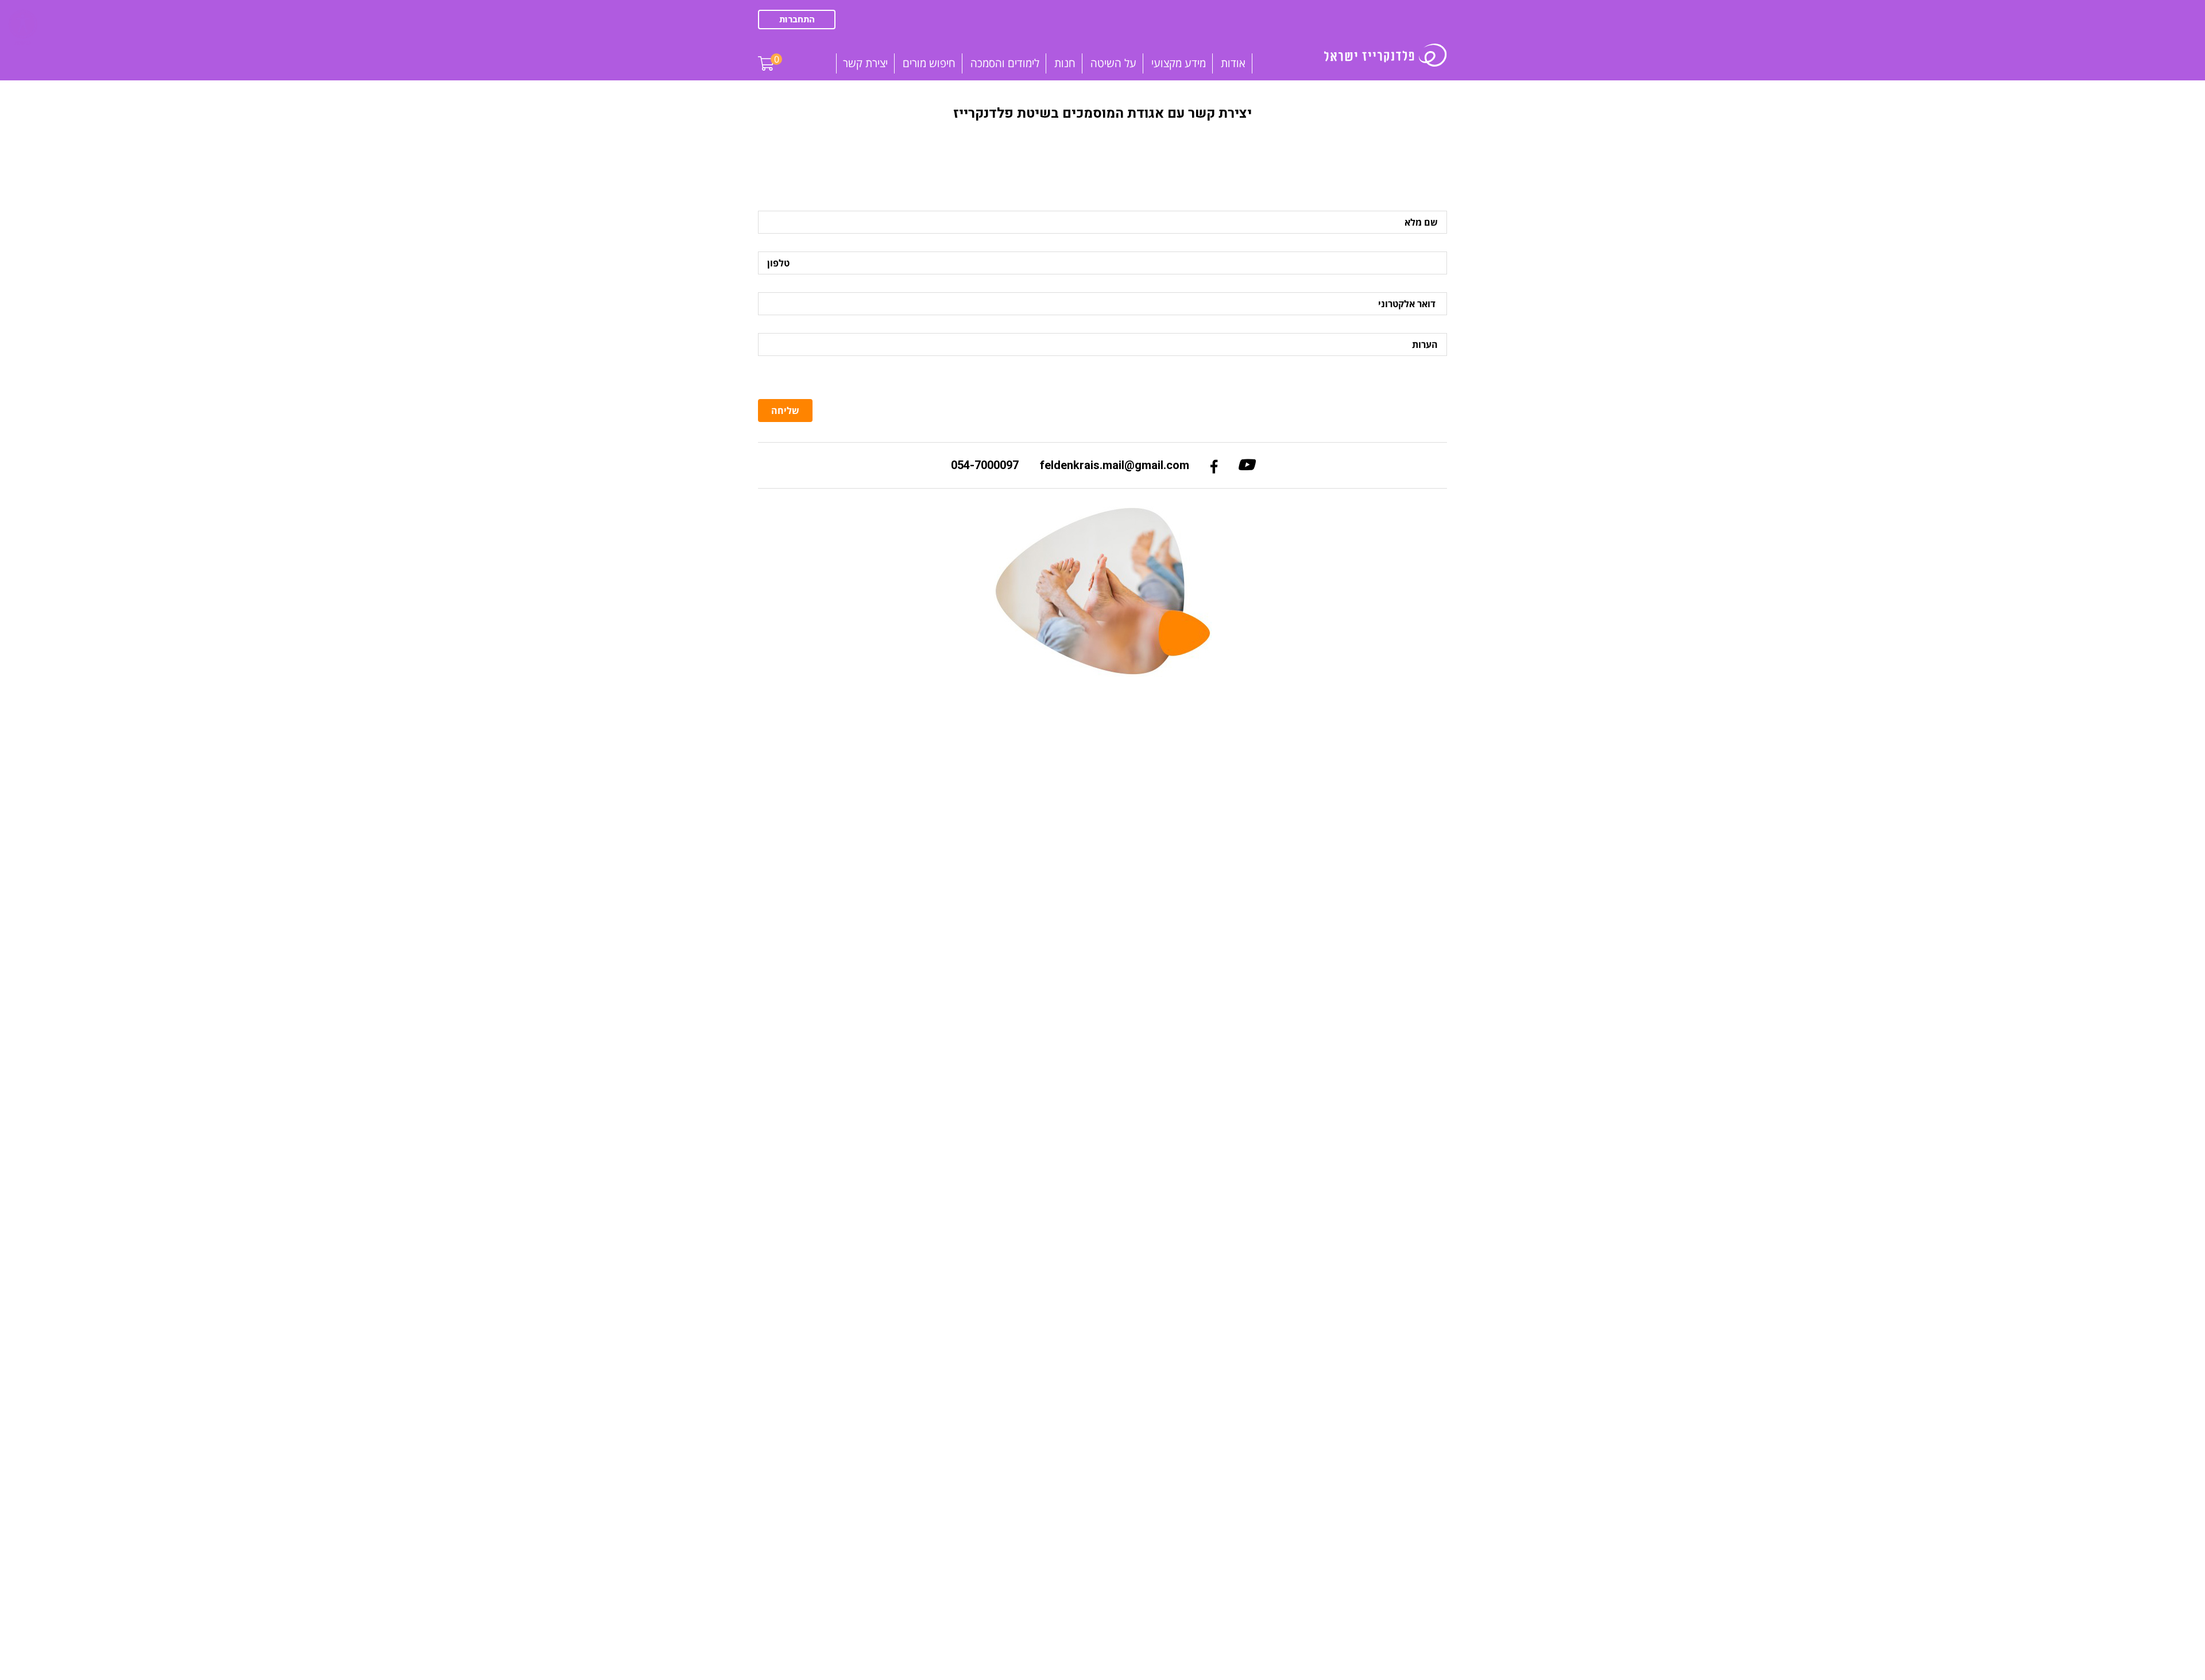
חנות (1065, 63)
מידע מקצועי (1179, 63)
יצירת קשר (865, 63)
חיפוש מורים (929, 63)
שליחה (785, 411)
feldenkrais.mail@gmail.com (1115, 465)
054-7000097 (985, 465)
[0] (766, 55)
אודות (1233, 63)
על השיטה (1113, 63)
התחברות (797, 20)
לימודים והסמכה (1005, 63)
